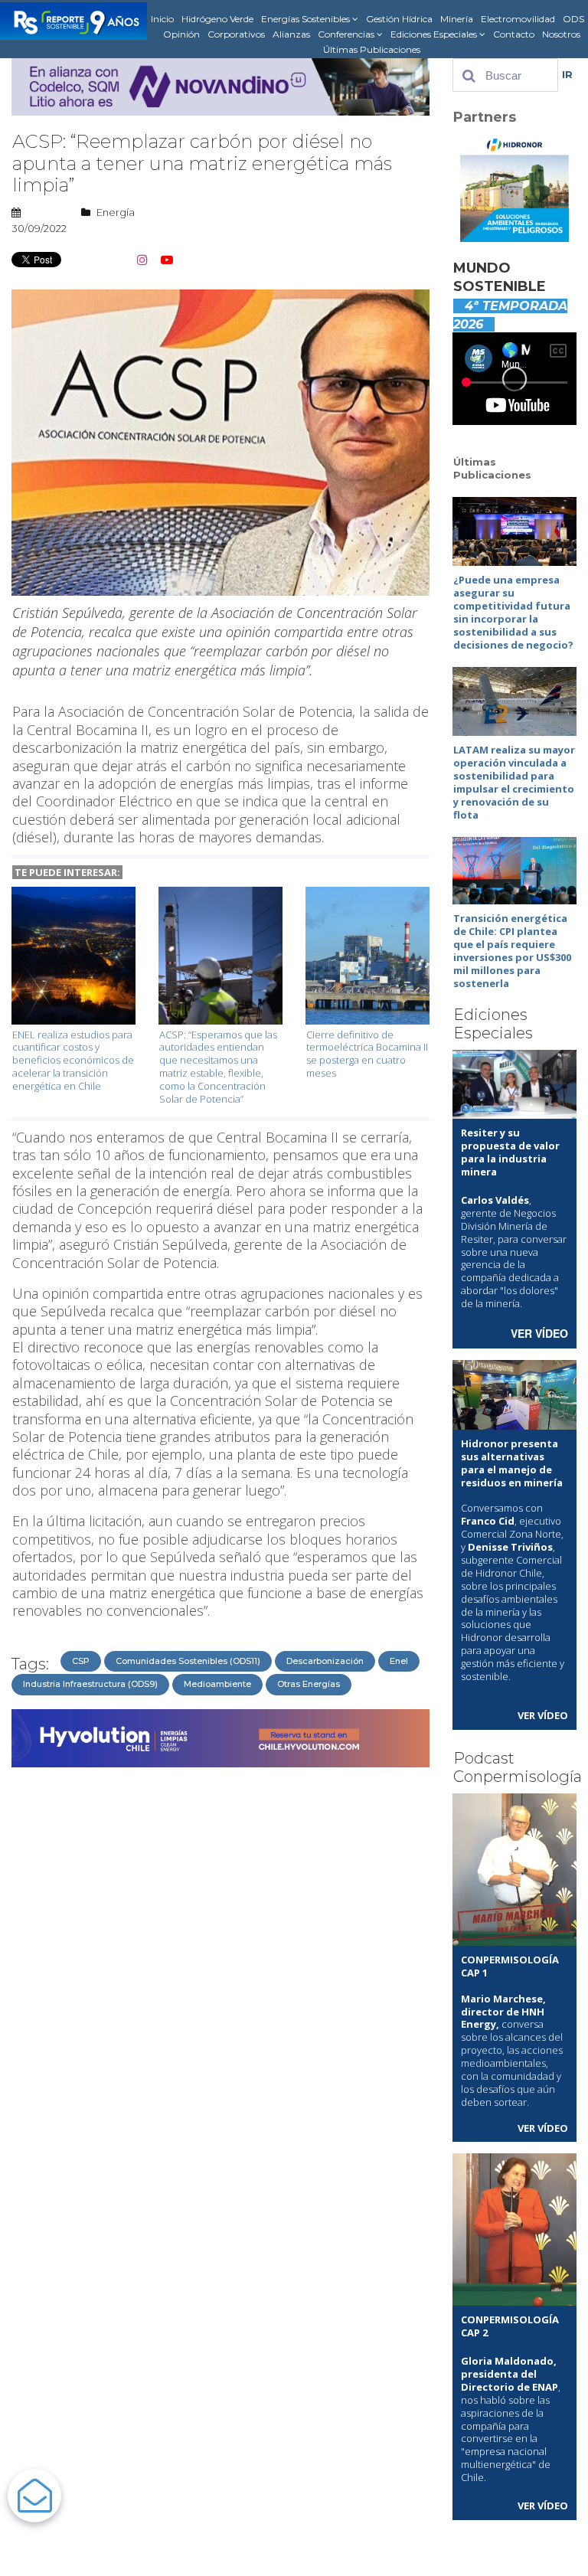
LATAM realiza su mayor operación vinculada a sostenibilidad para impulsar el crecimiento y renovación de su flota (514, 782)
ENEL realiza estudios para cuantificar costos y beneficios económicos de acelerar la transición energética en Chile (73, 1061)
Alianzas (291, 34)
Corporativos (236, 34)
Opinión (181, 34)
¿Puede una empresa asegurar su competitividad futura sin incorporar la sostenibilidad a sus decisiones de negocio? (513, 612)
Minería (457, 19)
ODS (573, 19)
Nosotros (561, 34)
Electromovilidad (518, 19)
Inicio (162, 19)
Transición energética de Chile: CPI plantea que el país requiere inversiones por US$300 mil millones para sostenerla (512, 950)
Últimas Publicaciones (372, 49)
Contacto (514, 34)
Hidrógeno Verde (217, 19)
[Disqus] (220, 1966)
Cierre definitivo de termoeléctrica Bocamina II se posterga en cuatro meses (367, 1054)
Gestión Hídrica (399, 19)
